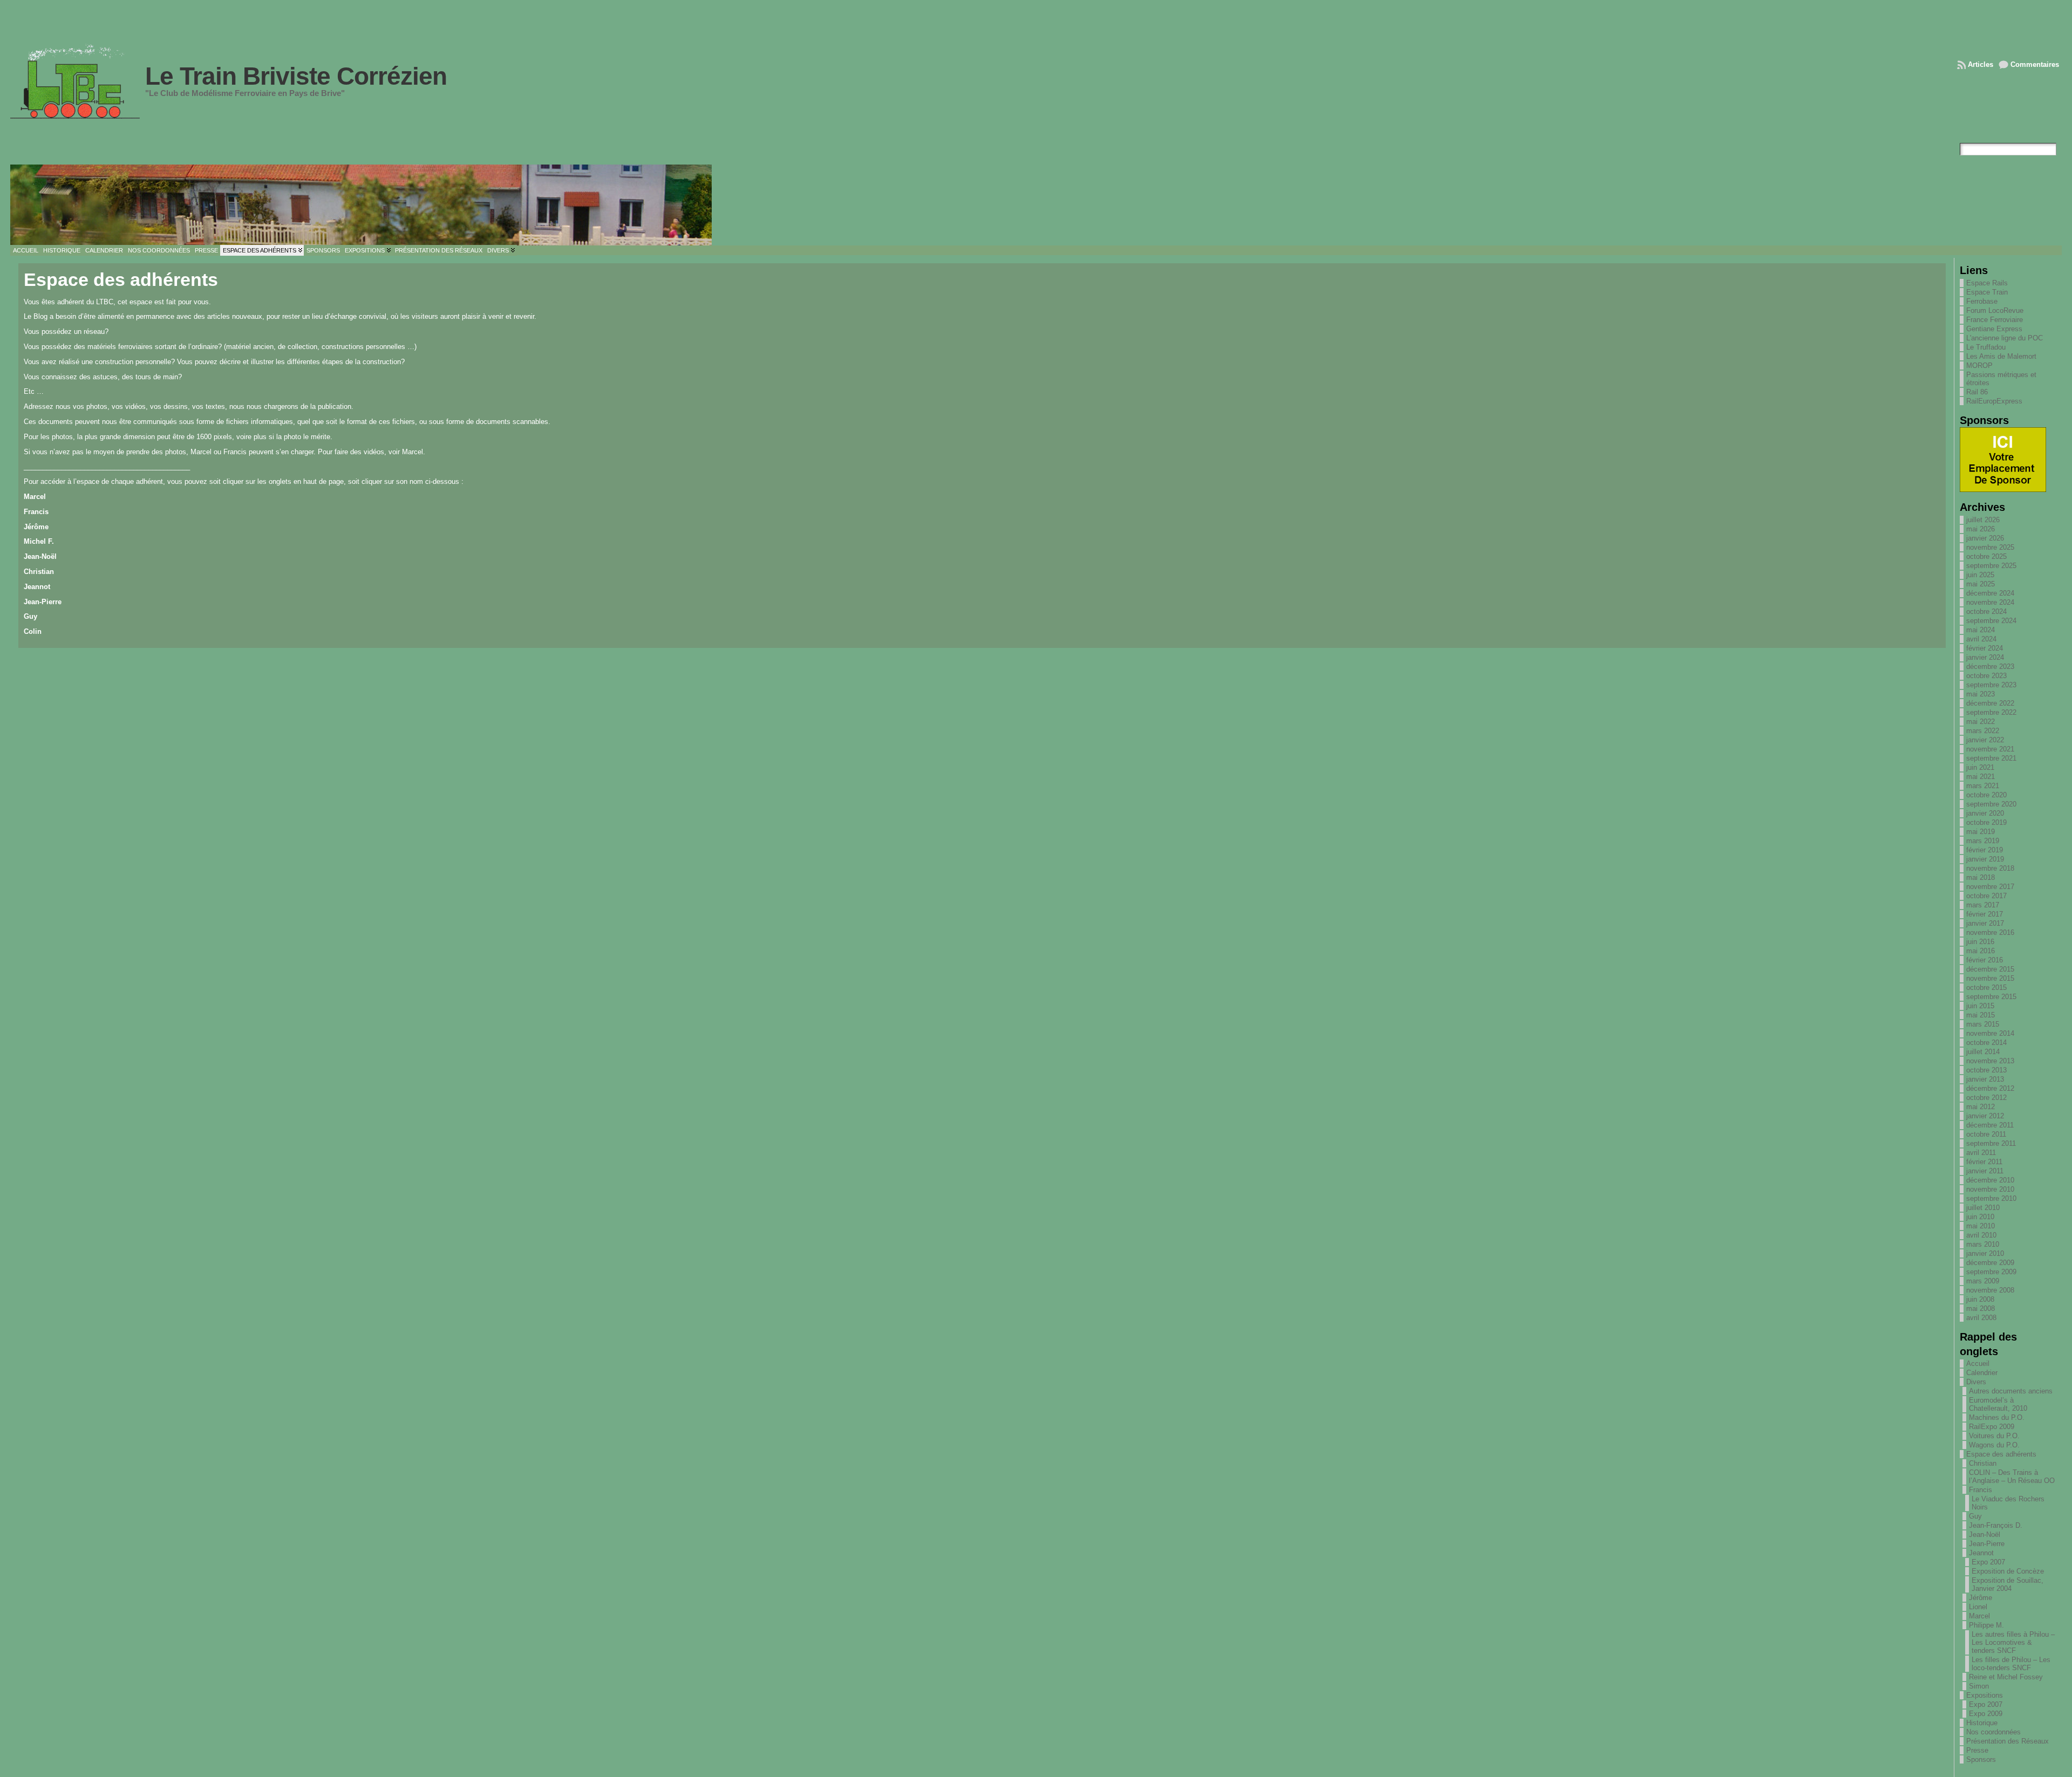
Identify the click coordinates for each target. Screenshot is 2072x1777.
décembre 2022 (1990, 703)
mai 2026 (1981, 529)
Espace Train (1987, 292)
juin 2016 (1980, 942)
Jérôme (36, 527)
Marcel (35, 497)
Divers (1976, 1382)
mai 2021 (1981, 777)
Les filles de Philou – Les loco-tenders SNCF (2011, 1664)
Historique (1982, 1723)
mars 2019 (1983, 841)
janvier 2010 (1985, 1253)
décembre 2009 (1990, 1263)
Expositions (1985, 1695)
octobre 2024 (1986, 611)
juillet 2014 (1983, 1052)
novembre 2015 (1990, 978)
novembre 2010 (1990, 1189)
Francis (36, 512)
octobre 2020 (1986, 795)
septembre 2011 (1991, 1143)
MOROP (1979, 365)
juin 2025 (1980, 575)
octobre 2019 (1986, 822)
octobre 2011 (1986, 1134)
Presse (1977, 1750)
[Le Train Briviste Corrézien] (1036, 205)
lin (37, 631)
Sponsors (1981, 1759)
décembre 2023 (1990, 667)
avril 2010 (1981, 1235)
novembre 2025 (1990, 547)
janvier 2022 (1985, 740)
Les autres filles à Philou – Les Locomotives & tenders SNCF (2013, 1642)
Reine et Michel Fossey (2006, 1677)
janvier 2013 (1985, 1079)
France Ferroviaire (1995, 320)
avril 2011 (1981, 1153)
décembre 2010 (1990, 1180)
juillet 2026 (1983, 520)
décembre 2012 (1990, 1088)
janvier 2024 (1985, 657)
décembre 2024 (1990, 593)
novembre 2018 (1990, 868)
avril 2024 (1981, 639)
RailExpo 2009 (1992, 1427)
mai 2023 (1981, 694)
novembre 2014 (1990, 1033)
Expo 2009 (1986, 1714)
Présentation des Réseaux (2008, 1741)
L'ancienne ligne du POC (2005, 338)
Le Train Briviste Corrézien (296, 76)
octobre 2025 (1986, 556)
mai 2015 (1981, 1015)
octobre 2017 (1986, 896)
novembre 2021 (1990, 749)
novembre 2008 (1990, 1290)
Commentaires (2035, 64)
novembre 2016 (1990, 932)
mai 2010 (1981, 1226)
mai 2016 (1981, 951)
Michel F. (39, 541)
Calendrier (1982, 1373)
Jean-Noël (40, 556)
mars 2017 (1983, 905)
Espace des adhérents (2001, 1454)
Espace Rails (1987, 283)
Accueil (1978, 1363)
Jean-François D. (1996, 1525)
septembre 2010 (1991, 1198)
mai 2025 (1981, 584)
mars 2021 (1983, 786)
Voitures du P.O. (1994, 1436)
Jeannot (37, 587)
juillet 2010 (1983, 1208)
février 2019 (1985, 850)
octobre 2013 (1986, 1070)
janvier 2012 (1985, 1116)
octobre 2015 (1986, 987)
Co (28, 631)
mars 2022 (1983, 731)
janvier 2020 (1985, 813)
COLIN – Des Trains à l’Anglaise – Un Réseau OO (2012, 1477)
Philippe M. (1986, 1625)
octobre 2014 (1986, 1043)
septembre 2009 (1991, 1272)
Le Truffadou (1986, 347)
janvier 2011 (1985, 1171)
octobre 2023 (1986, 676)
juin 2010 (1980, 1217)
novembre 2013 (1990, 1061)
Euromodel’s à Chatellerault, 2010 (1998, 1404)
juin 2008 (1980, 1299)
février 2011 (1984, 1162)
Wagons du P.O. (1994, 1445)
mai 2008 (1981, 1308)
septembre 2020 (1991, 804)
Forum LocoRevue (1995, 310)
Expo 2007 (1988, 1562)
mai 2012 (1981, 1107)
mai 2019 (1981, 832)
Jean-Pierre (43, 602)
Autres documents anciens (2011, 1391)
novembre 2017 (1990, 887)
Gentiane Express (1994, 329)
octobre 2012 (1986, 1098)
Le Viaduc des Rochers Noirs (2008, 1503)
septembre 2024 (1991, 621)
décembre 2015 (1990, 969)
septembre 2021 (1991, 758)
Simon (1979, 1686)
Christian (39, 572)
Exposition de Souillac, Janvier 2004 (2008, 1584)
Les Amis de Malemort (2001, 356)
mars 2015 (1983, 1024)
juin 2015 (1980, 1006)
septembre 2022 (1991, 712)
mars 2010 (1983, 1244)
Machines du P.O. (1997, 1417)
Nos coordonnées (1993, 1732)
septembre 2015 (1991, 997)
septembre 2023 (1991, 685)
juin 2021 (1980, 767)
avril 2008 (1981, 1318)
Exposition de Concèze (2008, 1571)
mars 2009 (1983, 1281)
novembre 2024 (1990, 602)
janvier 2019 (1985, 859)
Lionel (1978, 1607)
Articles (1981, 64)
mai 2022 (1981, 722)
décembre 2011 (1990, 1125)
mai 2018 (1981, 877)
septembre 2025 (1991, 566)
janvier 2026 (1985, 538)
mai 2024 (1981, 630)
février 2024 (1985, 648)
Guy (30, 616)
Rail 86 (1977, 392)
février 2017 (1985, 914)
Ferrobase (1982, 301)
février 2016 (1985, 960)
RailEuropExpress (1994, 401)
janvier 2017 (1985, 923)
